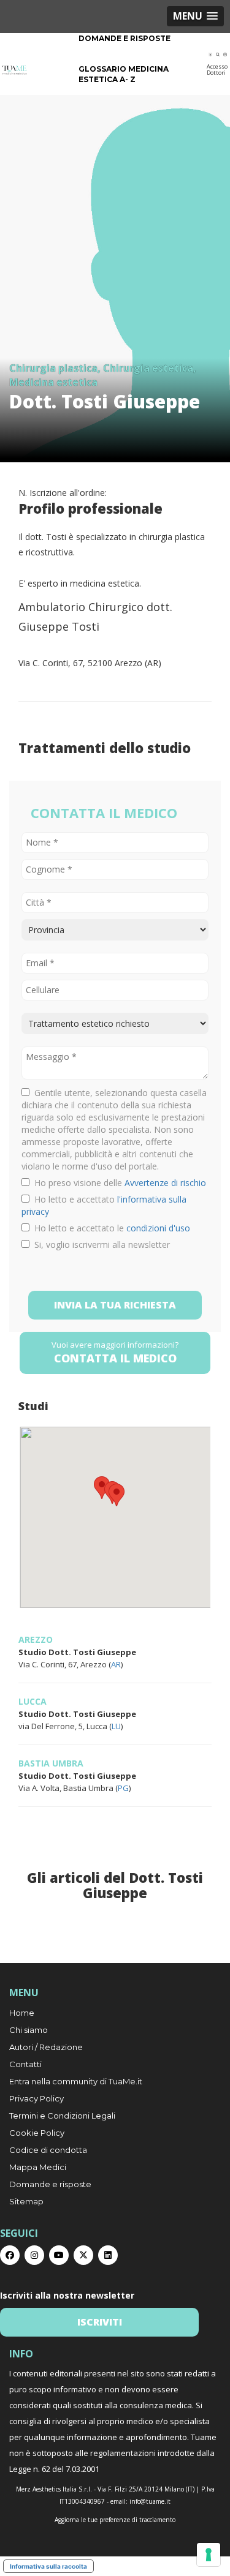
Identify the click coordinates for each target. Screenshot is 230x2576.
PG (123, 1788)
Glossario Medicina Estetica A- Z (124, 74)
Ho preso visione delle (118, 1183)
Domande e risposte (125, 38)
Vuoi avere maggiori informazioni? (115, 1352)
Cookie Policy (37, 2133)
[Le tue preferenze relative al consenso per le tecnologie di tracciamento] (209, 2555)
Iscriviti (100, 2322)
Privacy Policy (36, 2098)
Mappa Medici (38, 2167)
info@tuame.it (150, 2501)
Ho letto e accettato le (110, 1228)
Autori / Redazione (46, 2047)
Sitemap (26, 2201)
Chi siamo (29, 2030)
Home (22, 2013)
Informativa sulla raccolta (48, 2566)
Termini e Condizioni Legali (62, 2116)
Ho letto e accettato (104, 1205)
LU (116, 1726)
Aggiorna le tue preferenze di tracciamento (115, 2520)
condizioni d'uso (158, 1228)
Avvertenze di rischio (165, 1183)
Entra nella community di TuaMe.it (76, 2081)
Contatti (25, 2064)
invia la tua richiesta (115, 1305)
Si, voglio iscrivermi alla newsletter (100, 1245)
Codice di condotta (48, 2150)
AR (116, 1664)
